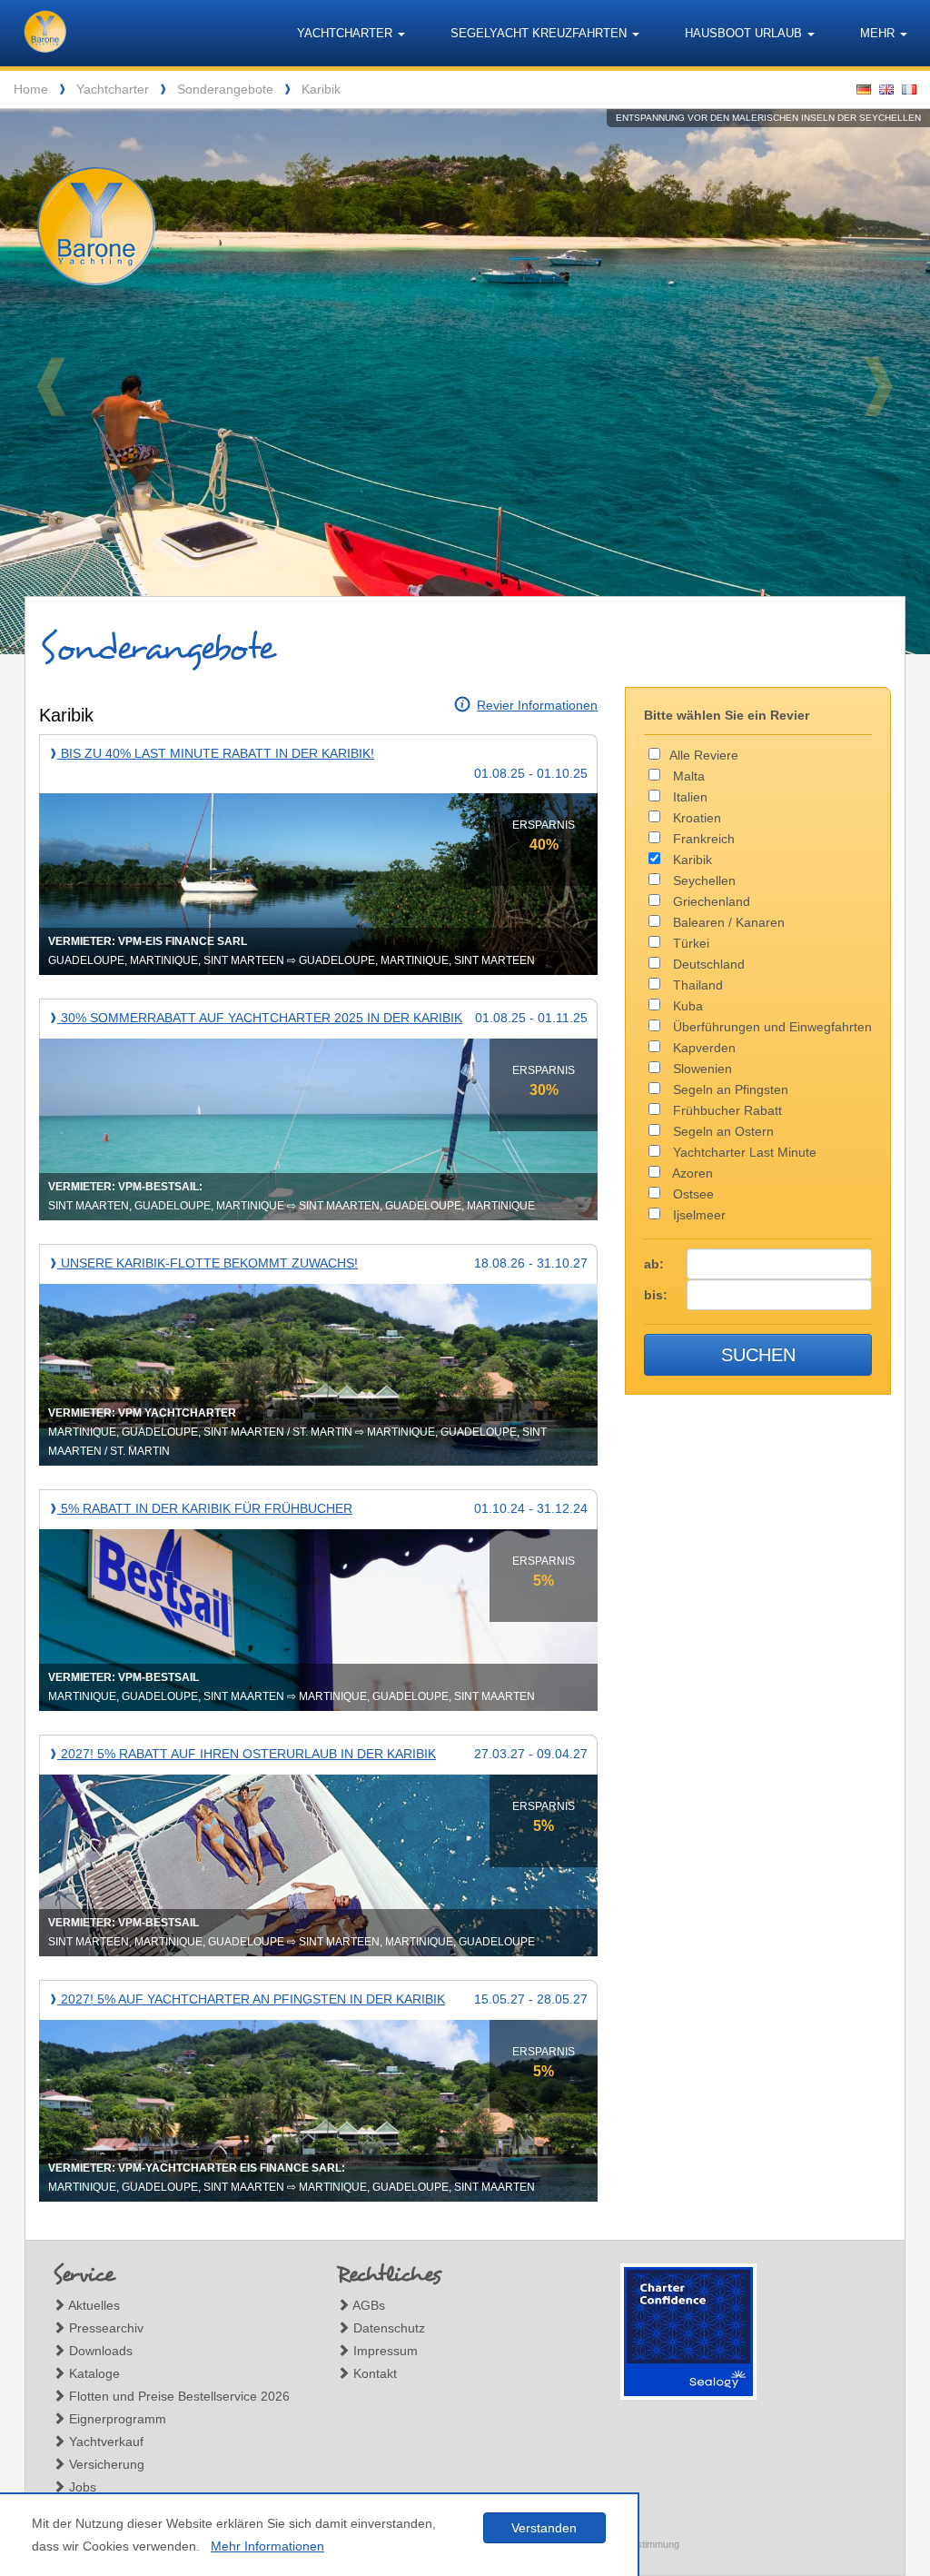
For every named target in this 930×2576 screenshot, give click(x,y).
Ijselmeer (697, 1215)
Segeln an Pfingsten (729, 1089)
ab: (654, 1264)
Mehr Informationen (267, 2546)
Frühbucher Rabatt (726, 1110)
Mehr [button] (879, 33)
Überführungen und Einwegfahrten (771, 1027)
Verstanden (544, 2528)
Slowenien (701, 1069)
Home (31, 89)
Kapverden (702, 1048)
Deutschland (707, 964)
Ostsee (692, 1194)
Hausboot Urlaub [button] (745, 33)
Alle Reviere (704, 755)
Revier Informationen (537, 705)
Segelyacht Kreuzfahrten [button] (540, 33)
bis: (656, 1295)
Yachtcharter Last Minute (743, 1152)
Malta (687, 776)
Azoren (691, 1173)
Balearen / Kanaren (727, 922)
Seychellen (702, 880)
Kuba (686, 1006)
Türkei (689, 943)
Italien (688, 797)
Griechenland (710, 901)
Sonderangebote (225, 89)
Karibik (321, 89)
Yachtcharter (113, 89)
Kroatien (695, 818)
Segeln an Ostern (722, 1131)
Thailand (696, 985)
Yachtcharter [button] (346, 33)
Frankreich (702, 839)
